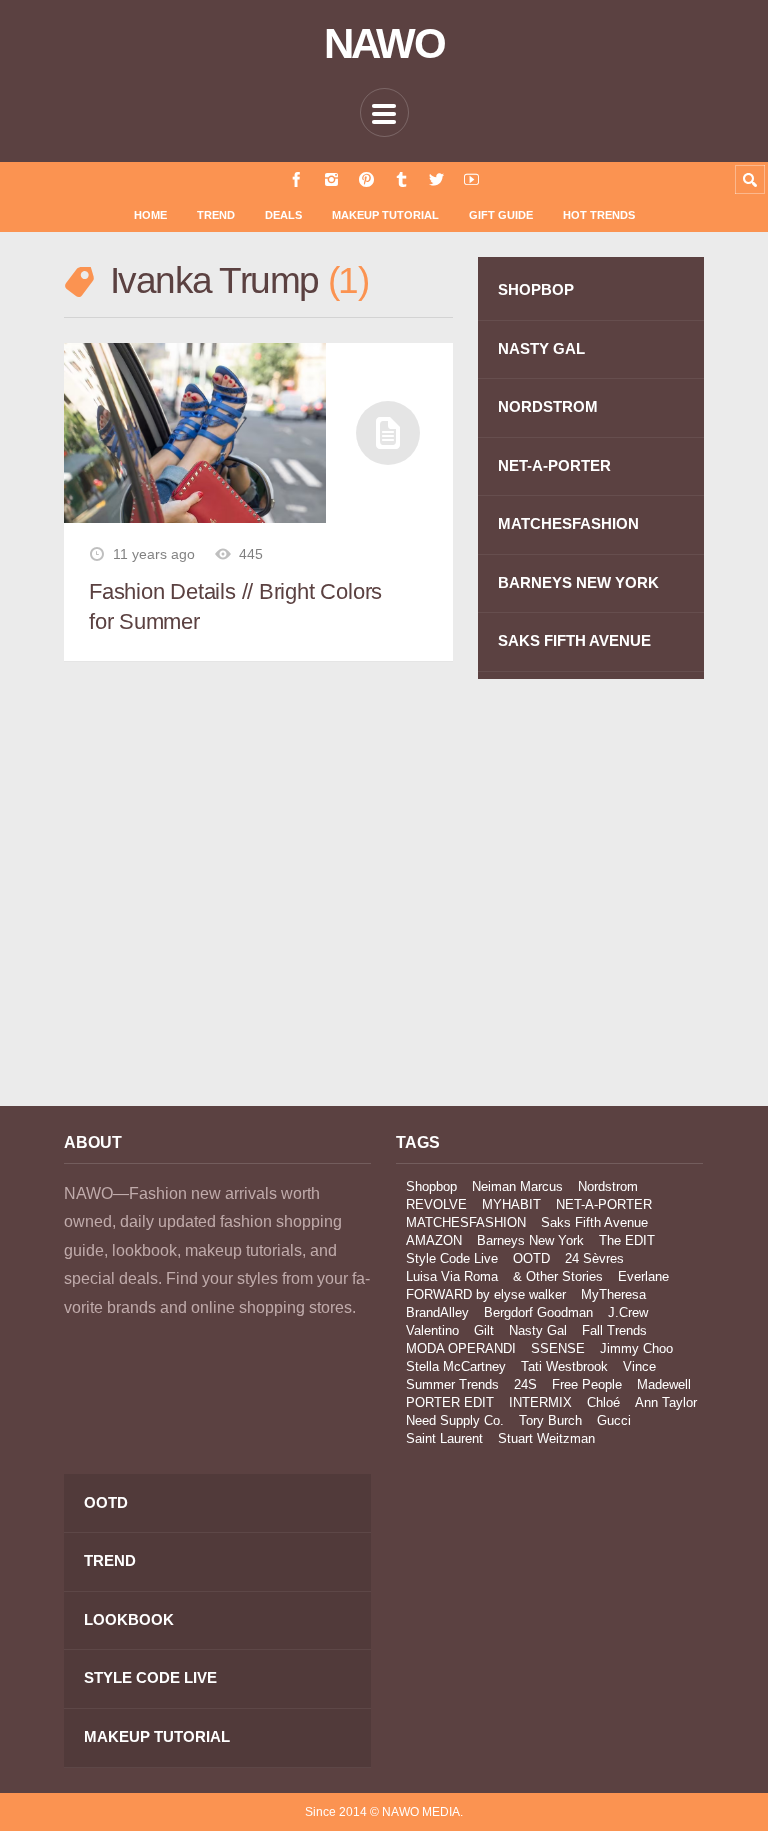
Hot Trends (599, 215)
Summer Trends (452, 1384)
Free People (587, 1384)
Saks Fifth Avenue (594, 1222)
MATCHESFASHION (568, 523)
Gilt (484, 1330)
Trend (216, 215)
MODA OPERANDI (461, 1348)
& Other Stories (558, 1276)
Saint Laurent (444, 1438)
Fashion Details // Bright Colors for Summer (235, 606)
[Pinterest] (366, 179)
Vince (639, 1366)
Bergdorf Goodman (538, 1312)
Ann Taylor (666, 1402)
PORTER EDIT (450, 1402)
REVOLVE (436, 1204)
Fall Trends (614, 1330)
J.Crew (628, 1312)
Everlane (643, 1276)
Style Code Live (452, 1258)
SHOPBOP (536, 289)
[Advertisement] (217, 911)
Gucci (614, 1420)
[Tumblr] (401, 179)
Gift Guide (501, 215)
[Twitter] (436, 179)
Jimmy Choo (636, 1348)
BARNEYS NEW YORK (578, 582)
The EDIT (627, 1240)
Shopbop (431, 1186)
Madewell (664, 1384)
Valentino (432, 1330)
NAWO (384, 44)
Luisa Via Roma (452, 1276)
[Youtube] (471, 179)
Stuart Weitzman (546, 1438)
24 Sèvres (594, 1258)
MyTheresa (613, 1294)
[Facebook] (296, 179)
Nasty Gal (538, 1330)
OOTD (531, 1258)
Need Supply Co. (455, 1420)
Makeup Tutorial (385, 215)
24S (525, 1384)
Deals (283, 215)
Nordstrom (608, 1186)
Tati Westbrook (564, 1366)
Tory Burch (550, 1420)
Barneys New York (530, 1240)
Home (150, 215)
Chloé (603, 1402)
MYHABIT (511, 1204)
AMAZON (434, 1240)
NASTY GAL (541, 348)
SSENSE (558, 1348)
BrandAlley (437, 1312)
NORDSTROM (548, 406)
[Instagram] (331, 179)
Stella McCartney (456, 1366)
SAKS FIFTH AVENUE (574, 640)
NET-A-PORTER (554, 465)
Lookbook (129, 1619)
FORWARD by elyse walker (486, 1294)
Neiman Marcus (517, 1186)
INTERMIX (540, 1402)
